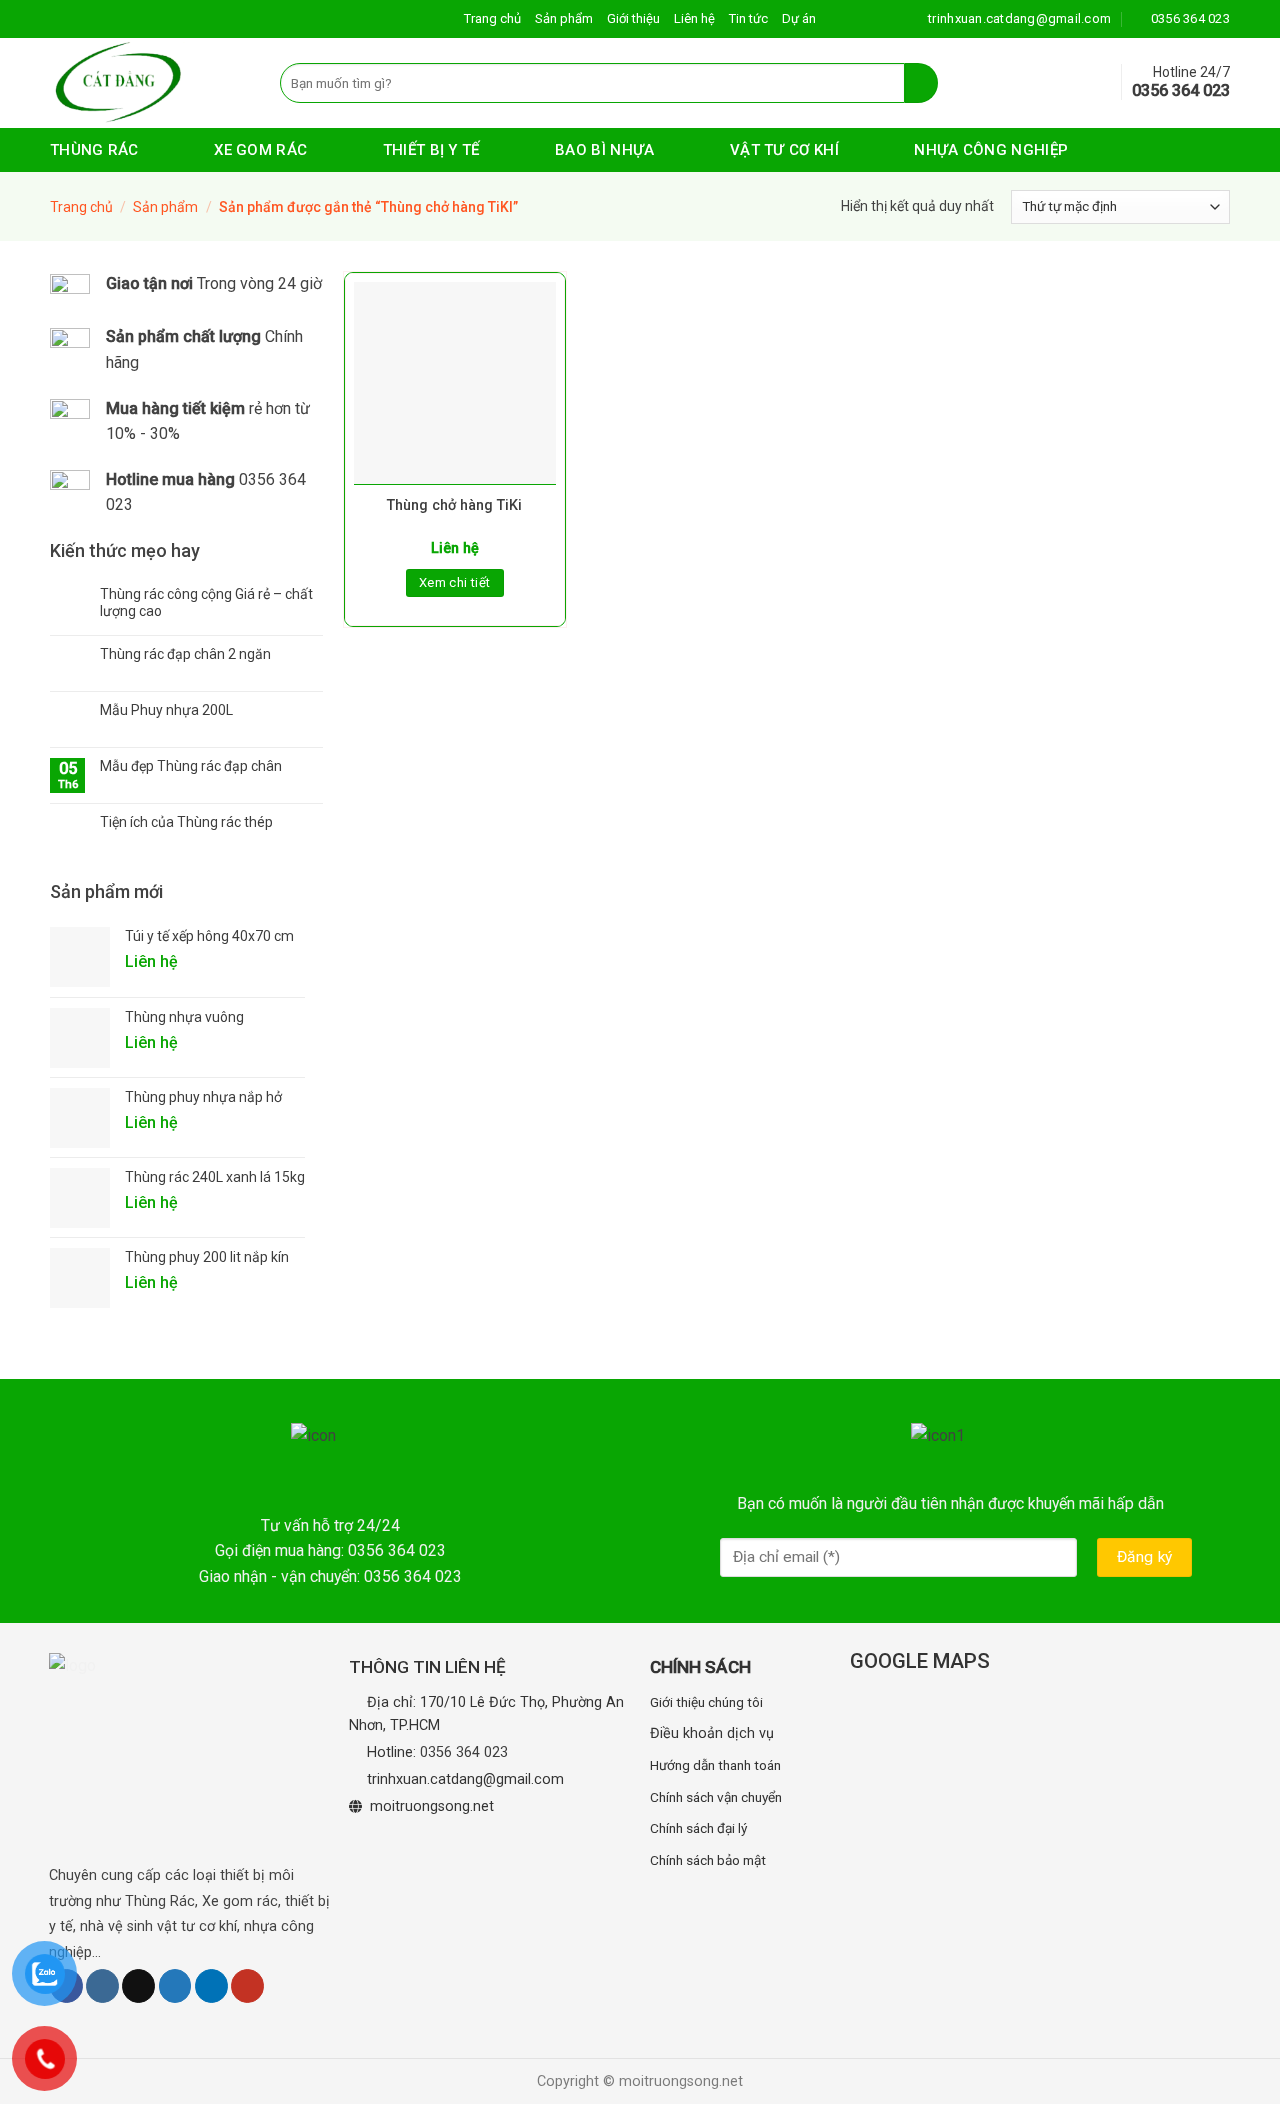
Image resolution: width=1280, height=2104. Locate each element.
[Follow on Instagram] (102, 1986)
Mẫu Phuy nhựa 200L (166, 710)
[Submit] (921, 83)
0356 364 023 (464, 1752)
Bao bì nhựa (604, 150)
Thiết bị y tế (431, 150)
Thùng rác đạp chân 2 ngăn (185, 654)
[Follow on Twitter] (175, 1986)
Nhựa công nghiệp (991, 150)
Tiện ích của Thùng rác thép (186, 822)
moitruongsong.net (432, 1806)
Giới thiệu (633, 18)
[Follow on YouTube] (247, 1986)
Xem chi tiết (455, 582)
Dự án (799, 18)
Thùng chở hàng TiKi (454, 505)
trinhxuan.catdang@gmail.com (465, 1779)
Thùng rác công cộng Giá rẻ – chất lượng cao (206, 602)
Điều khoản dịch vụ (712, 1733)
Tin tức (748, 18)
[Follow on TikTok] (138, 1986)
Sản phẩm (564, 18)
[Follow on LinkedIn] (211, 1986)
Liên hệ (694, 18)
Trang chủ (492, 18)
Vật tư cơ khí (784, 150)
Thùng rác (94, 150)
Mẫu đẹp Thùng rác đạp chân (191, 766)
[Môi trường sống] (150, 83)
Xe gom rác (260, 150)
